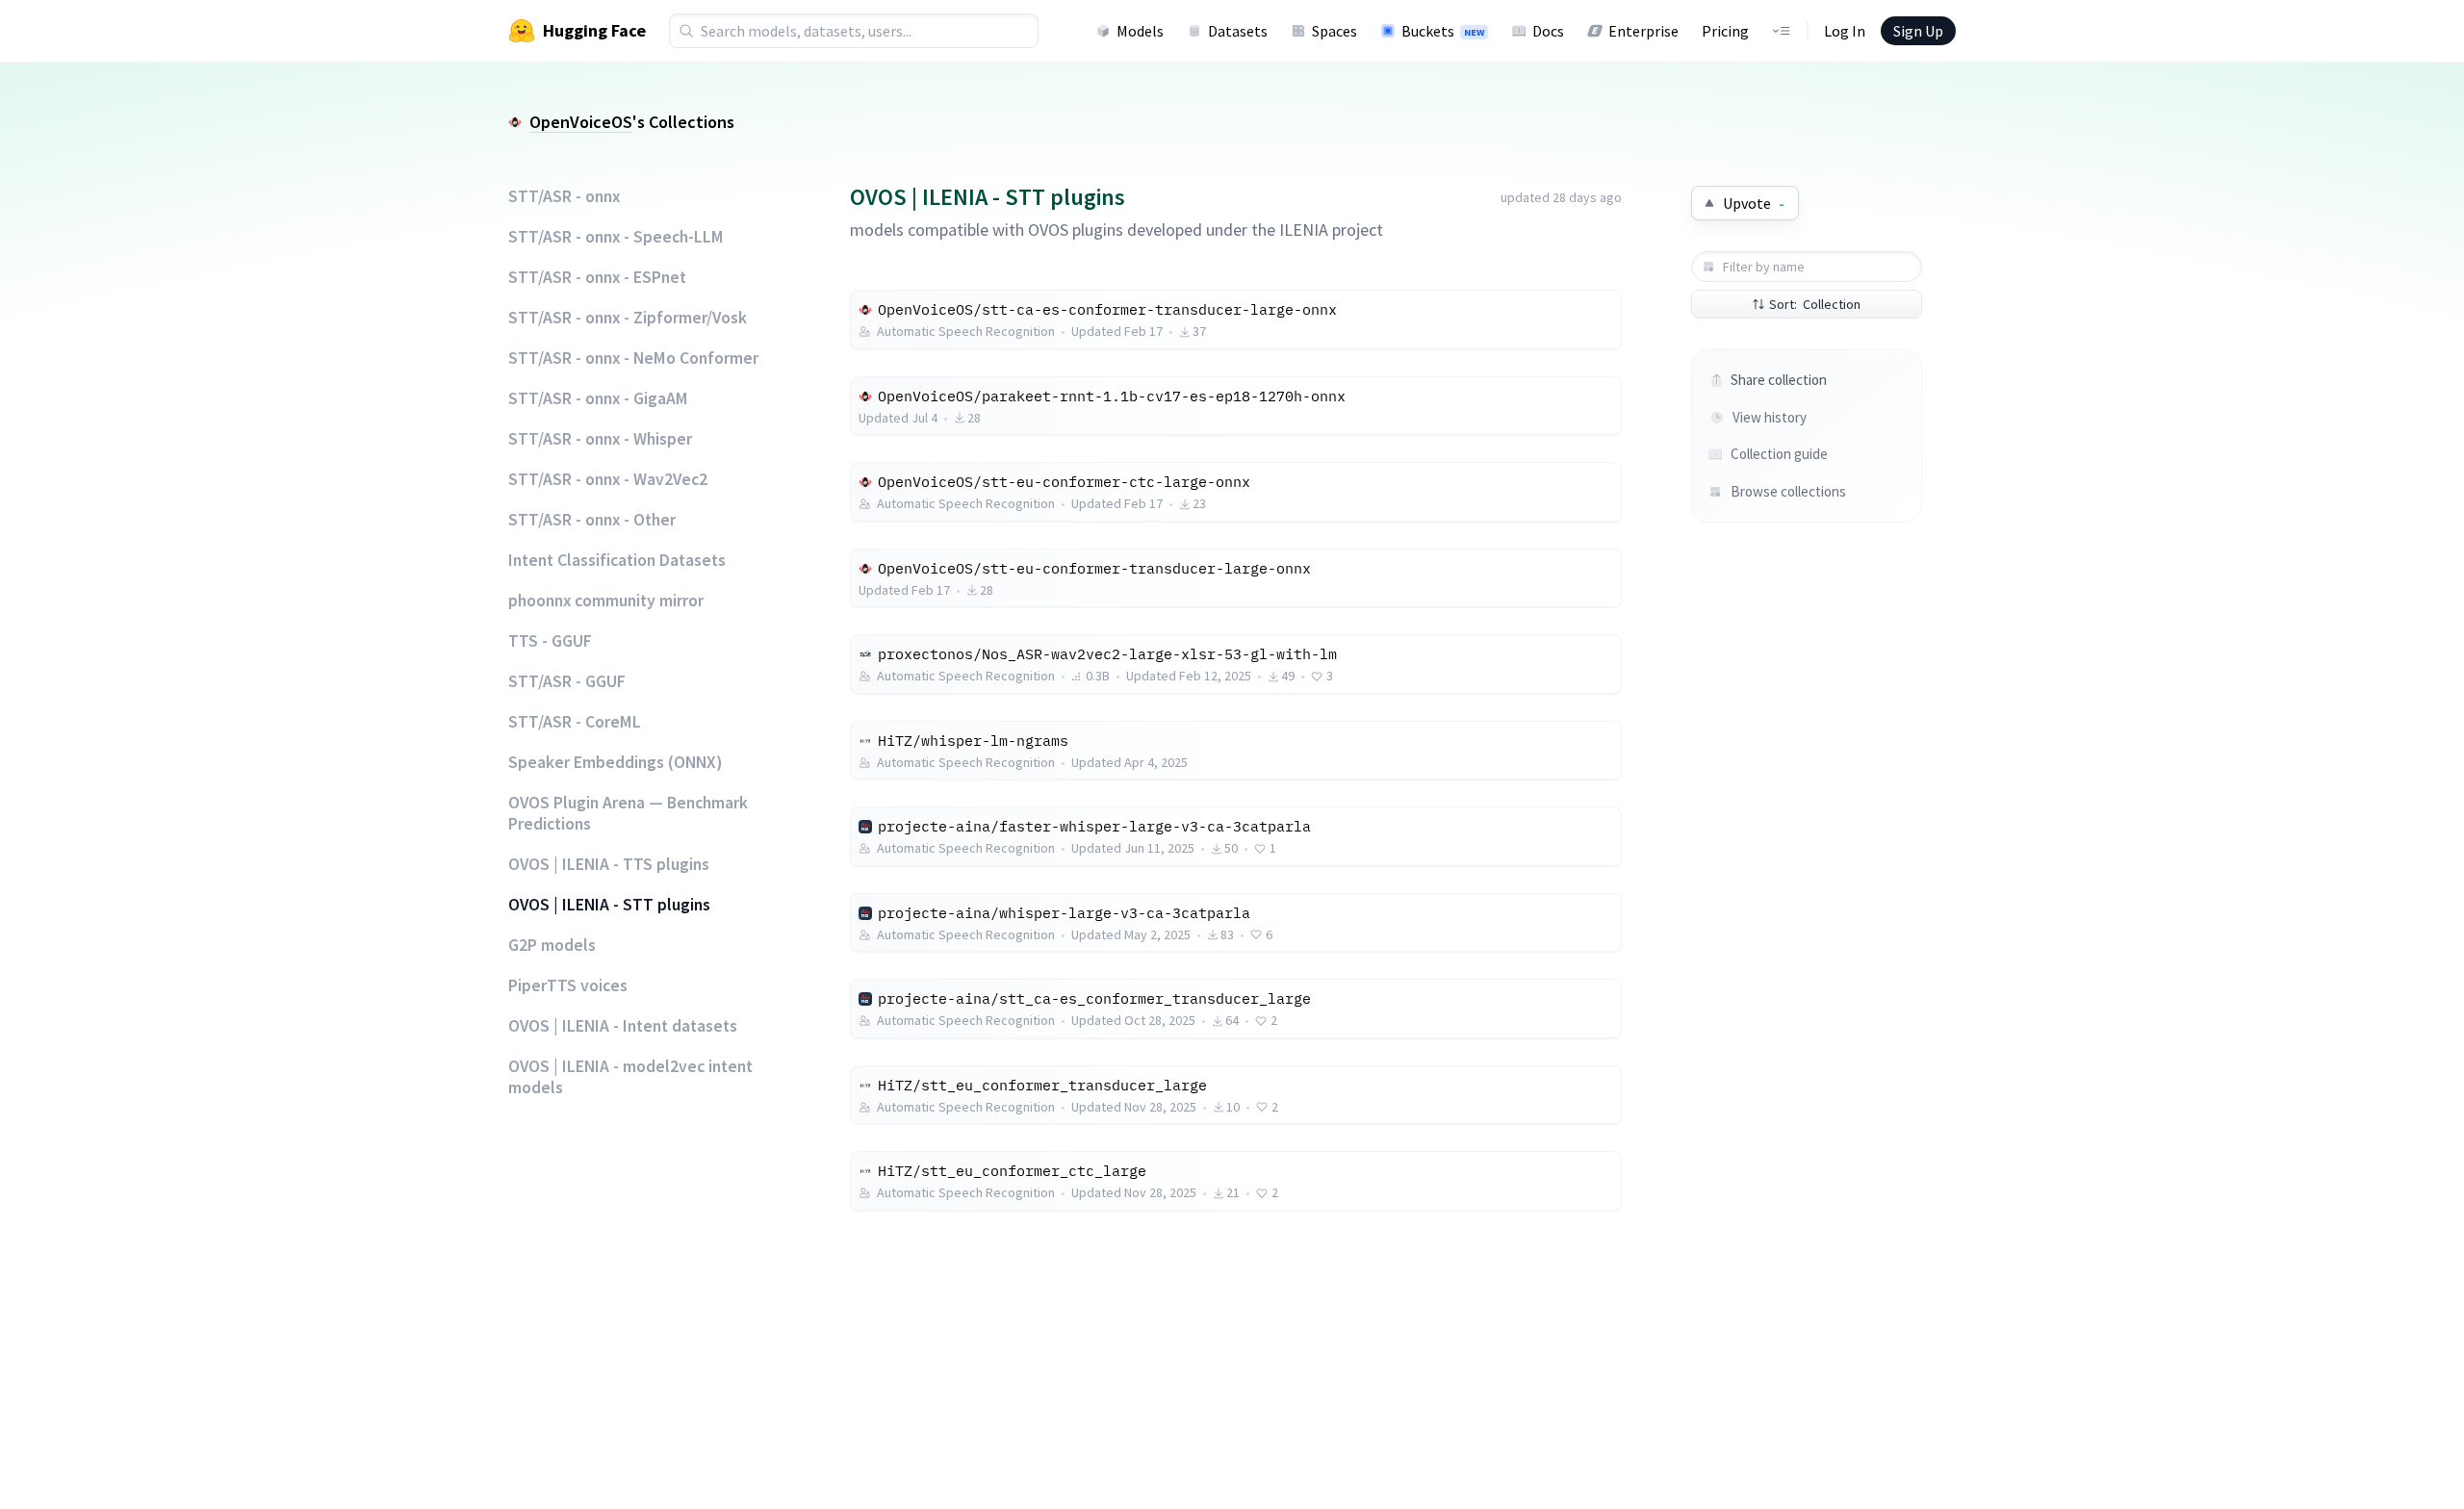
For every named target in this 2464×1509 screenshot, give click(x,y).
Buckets (1443, 31)
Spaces (1335, 31)
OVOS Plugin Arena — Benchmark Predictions (628, 813)
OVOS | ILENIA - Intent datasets (623, 1026)
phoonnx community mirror (606, 601)
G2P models (552, 945)
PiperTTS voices (568, 985)
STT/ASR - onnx (564, 196)
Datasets (1238, 31)
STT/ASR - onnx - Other (592, 520)
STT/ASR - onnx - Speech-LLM (616, 237)
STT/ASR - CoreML (575, 722)
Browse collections (1788, 491)
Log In (1845, 31)
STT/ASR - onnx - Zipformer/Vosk (628, 318)
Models (1140, 31)
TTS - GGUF (550, 641)
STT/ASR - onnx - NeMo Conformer (633, 358)
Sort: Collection (1815, 304)
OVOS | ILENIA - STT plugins (609, 905)
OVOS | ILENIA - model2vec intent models (630, 1077)
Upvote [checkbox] (1754, 203)
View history (1770, 417)
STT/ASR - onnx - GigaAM (598, 398)
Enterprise (1643, 31)
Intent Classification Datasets (617, 560)
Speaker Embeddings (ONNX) (615, 762)
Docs (1548, 31)
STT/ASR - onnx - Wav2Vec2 (608, 479)
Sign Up (1918, 31)
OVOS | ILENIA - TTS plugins (609, 864)
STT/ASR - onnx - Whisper (600, 439)
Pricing (1725, 31)
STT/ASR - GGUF (567, 681)
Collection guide (1779, 454)
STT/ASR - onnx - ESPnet (597, 277)
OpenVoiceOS (581, 122)
